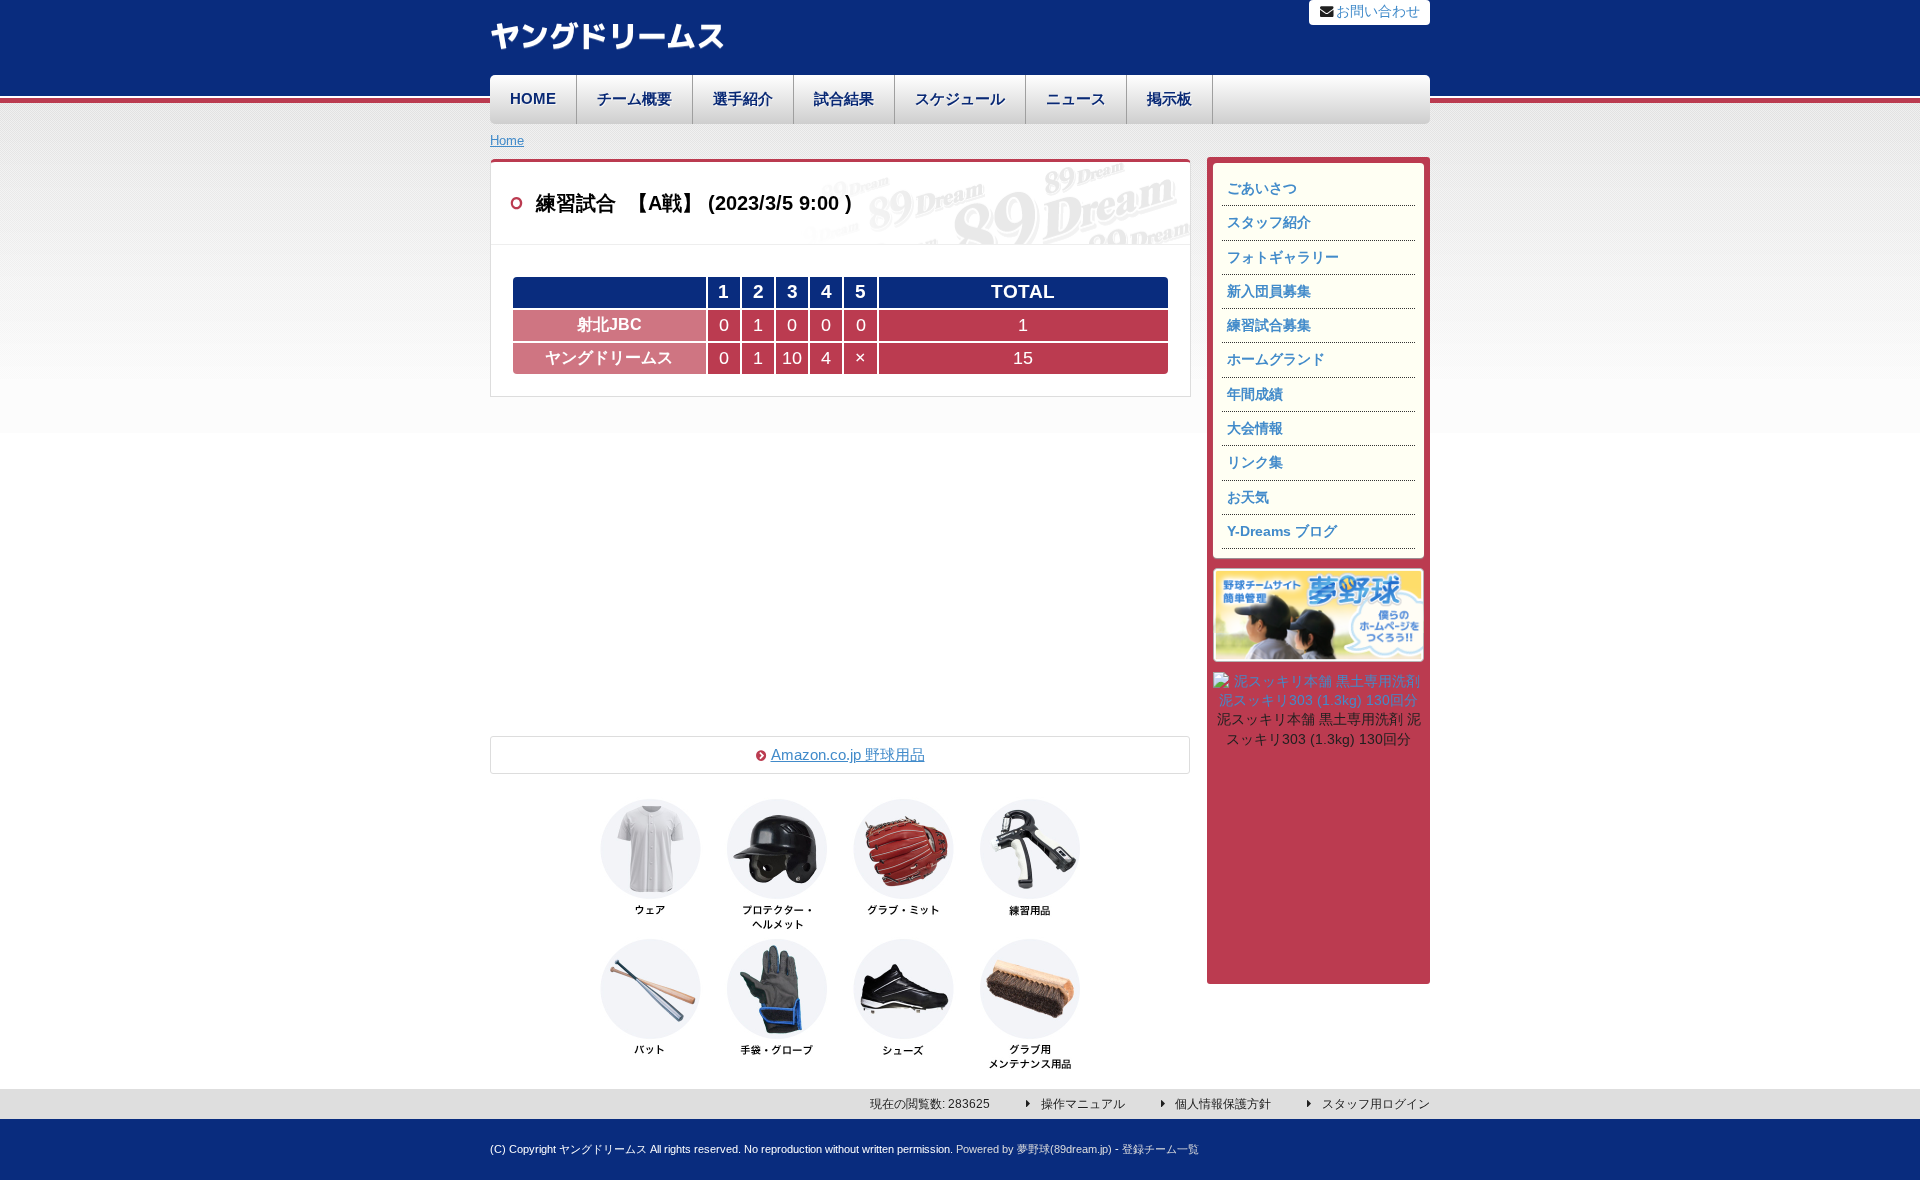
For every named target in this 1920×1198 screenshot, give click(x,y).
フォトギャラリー (1283, 257)
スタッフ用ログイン (1376, 1104)
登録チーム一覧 (1160, 1149)
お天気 (1248, 497)
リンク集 (1255, 462)
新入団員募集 (1269, 291)
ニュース (1076, 99)
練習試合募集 (1269, 325)
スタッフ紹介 (1269, 222)
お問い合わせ (1378, 11)
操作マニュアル (1083, 1104)
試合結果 (844, 99)
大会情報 (1255, 428)
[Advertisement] (1318, 869)
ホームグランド (1276, 359)
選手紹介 (743, 99)
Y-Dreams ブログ (1282, 531)
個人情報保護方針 (1223, 1104)
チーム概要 (634, 99)
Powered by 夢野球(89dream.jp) (1034, 1149)
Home (507, 140)
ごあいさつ (1262, 188)
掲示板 (1169, 99)
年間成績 (1255, 394)
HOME (533, 99)
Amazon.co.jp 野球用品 (848, 755)
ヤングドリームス (607, 32)
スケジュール (960, 99)
